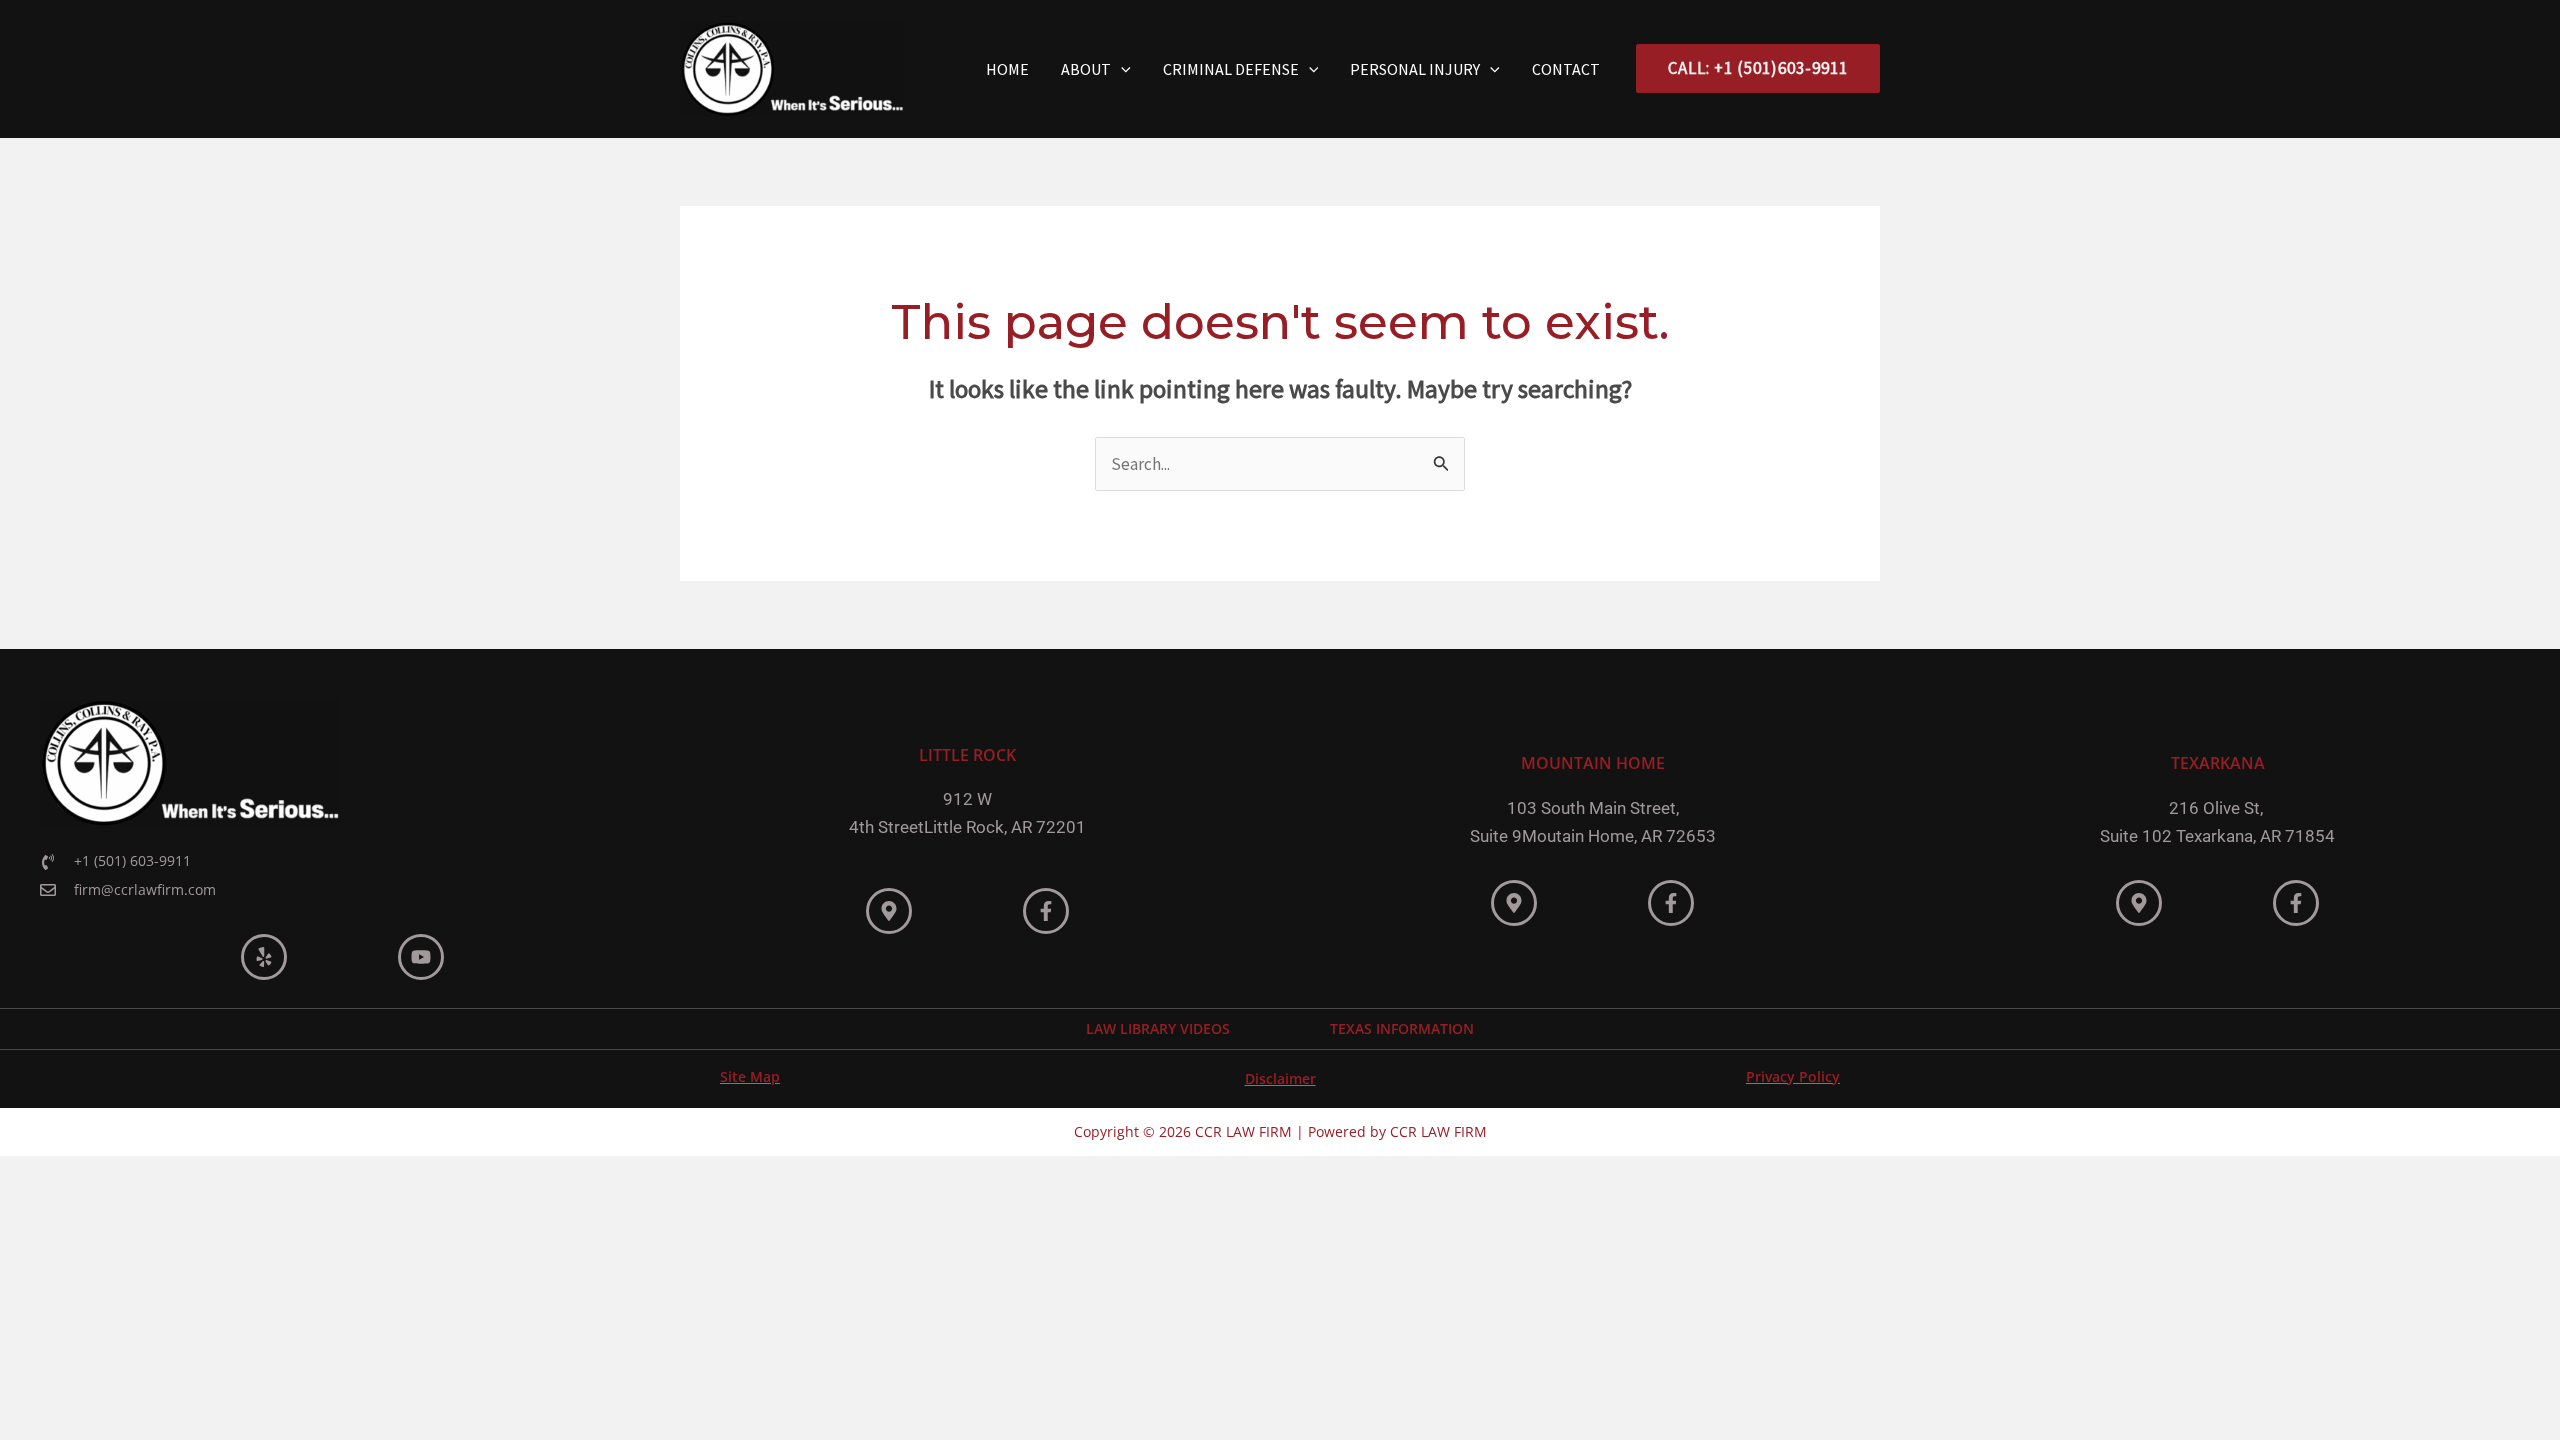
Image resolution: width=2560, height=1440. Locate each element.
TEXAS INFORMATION (1402, 1028)
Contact (1566, 69)
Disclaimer (1280, 1078)
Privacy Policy (1793, 1076)
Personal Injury (1415, 69)
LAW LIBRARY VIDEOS (1158, 1028)
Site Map (750, 1076)
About (1086, 69)
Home (1007, 69)
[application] (1121, 69)
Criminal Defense (1231, 69)
